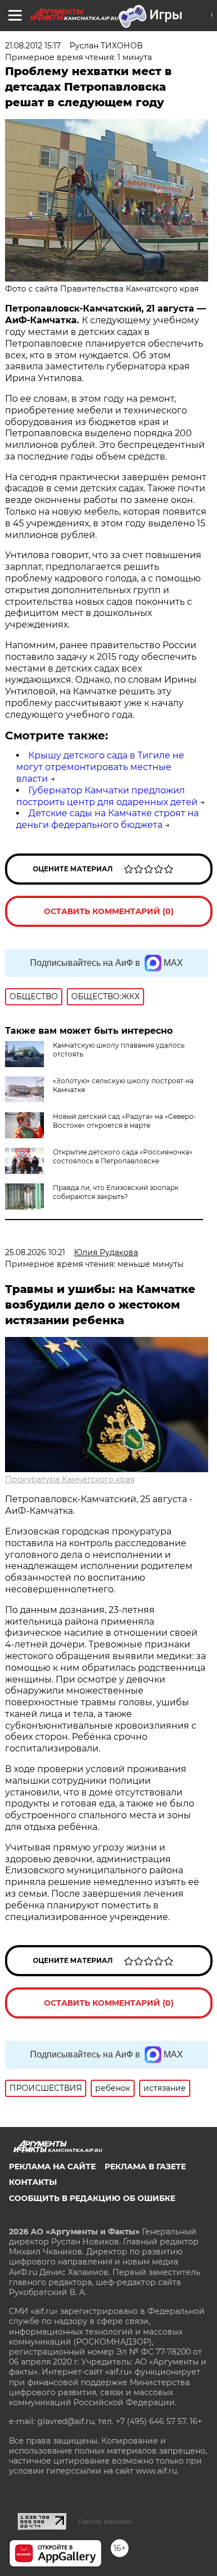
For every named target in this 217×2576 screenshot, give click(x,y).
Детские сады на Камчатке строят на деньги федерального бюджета (107, 819)
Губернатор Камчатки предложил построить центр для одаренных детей (107, 796)
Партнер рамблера (105, 2521)
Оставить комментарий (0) (109, 911)
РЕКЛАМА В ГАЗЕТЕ (145, 2167)
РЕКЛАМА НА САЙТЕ (52, 2167)
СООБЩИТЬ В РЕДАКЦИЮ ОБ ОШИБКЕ (92, 2198)
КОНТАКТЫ (33, 2182)
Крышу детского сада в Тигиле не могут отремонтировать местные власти (100, 767)
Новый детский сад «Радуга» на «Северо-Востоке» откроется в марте (125, 1121)
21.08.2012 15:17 (33, 46)
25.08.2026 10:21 (35, 1252)
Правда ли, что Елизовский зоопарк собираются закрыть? (116, 1192)
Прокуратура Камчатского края (70, 1479)
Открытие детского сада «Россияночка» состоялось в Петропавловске (123, 1156)
